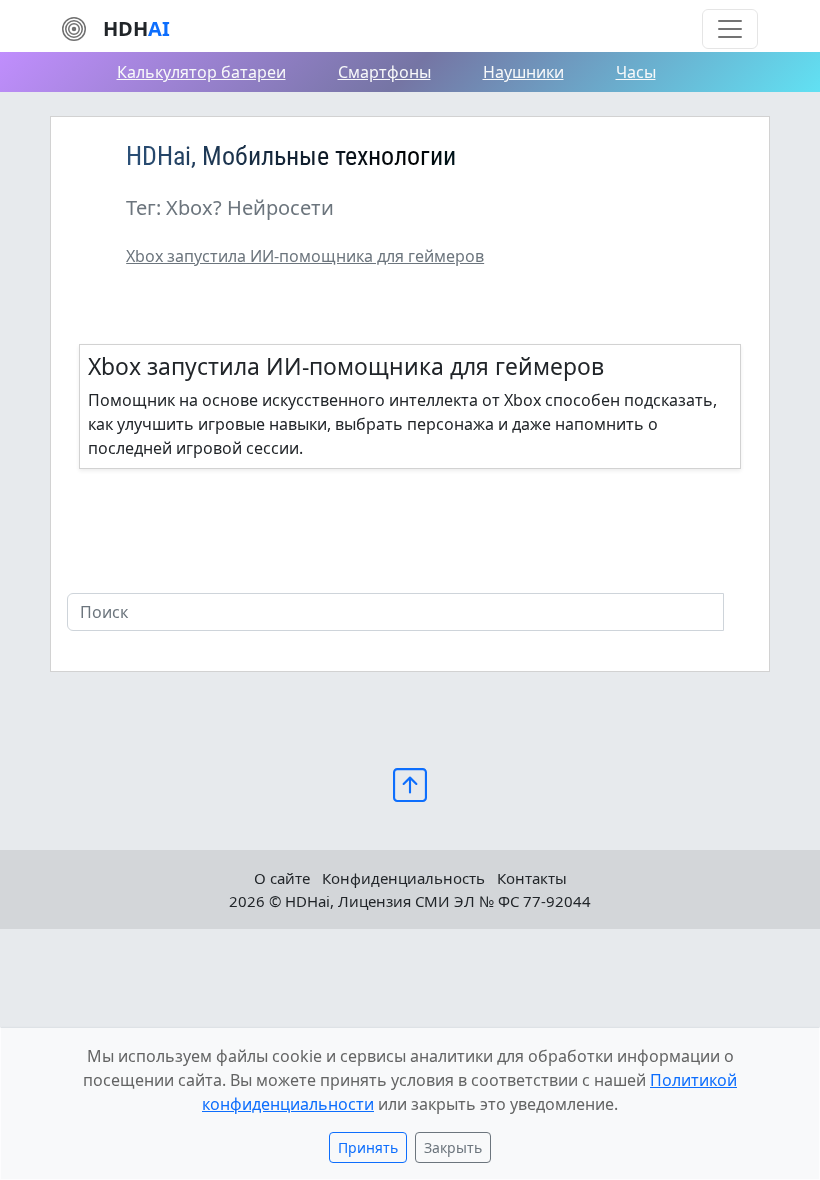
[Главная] (74, 27)
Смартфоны (384, 72)
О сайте (282, 878)
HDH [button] (136, 28)
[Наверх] (410, 784)
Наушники (523, 72)
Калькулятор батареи (201, 72)
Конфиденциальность (403, 878)
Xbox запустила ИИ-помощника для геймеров (305, 256)
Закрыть (453, 1147)
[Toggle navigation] (730, 29)
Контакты (532, 878)
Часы (636, 72)
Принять (368, 1147)
